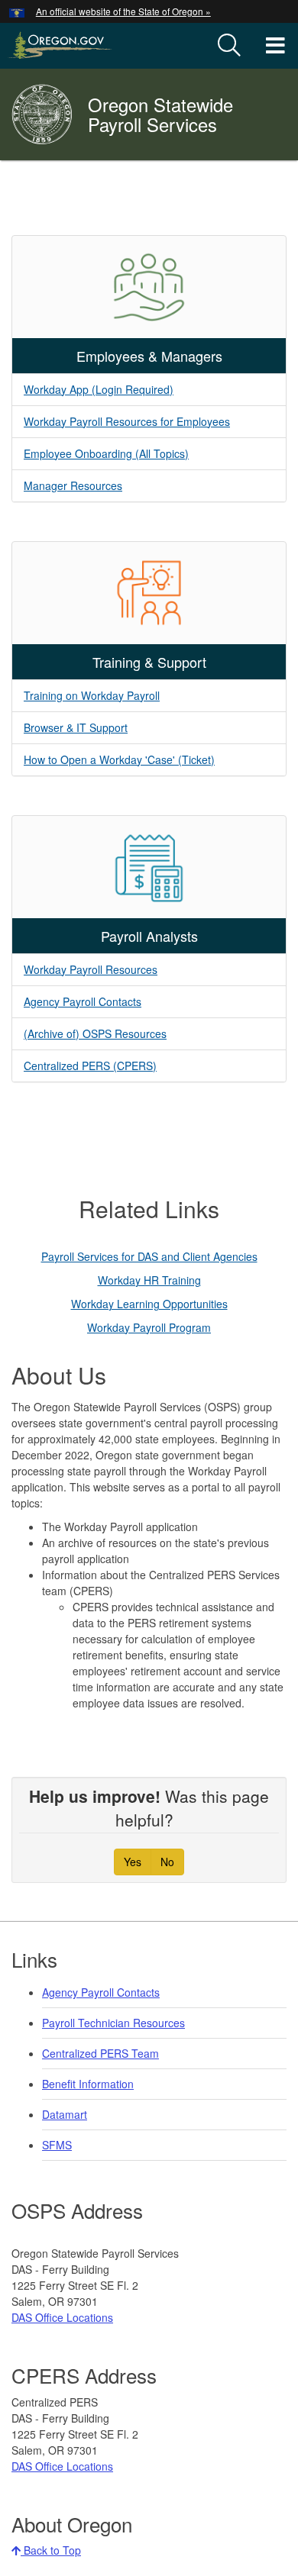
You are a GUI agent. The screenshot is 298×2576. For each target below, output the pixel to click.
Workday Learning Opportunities (149, 1304)
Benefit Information (88, 2084)
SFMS (57, 2145)
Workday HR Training (149, 1280)
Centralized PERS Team (100, 2053)
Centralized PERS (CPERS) (90, 1066)
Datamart (65, 2114)
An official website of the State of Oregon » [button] (123, 11)
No (167, 1862)
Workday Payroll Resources (91, 969)
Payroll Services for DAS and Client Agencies (149, 1256)
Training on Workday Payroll (92, 695)
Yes (133, 1862)
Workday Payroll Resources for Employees (127, 421)
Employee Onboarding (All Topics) (106, 453)
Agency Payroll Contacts (83, 1001)
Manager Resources (73, 485)
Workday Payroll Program (149, 1327)
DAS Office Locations (62, 2317)
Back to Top (51, 2550)
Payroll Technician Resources (113, 2023)
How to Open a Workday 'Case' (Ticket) (119, 759)
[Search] (229, 46)
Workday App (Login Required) (99, 389)
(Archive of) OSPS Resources (95, 1033)
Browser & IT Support (76, 727)
